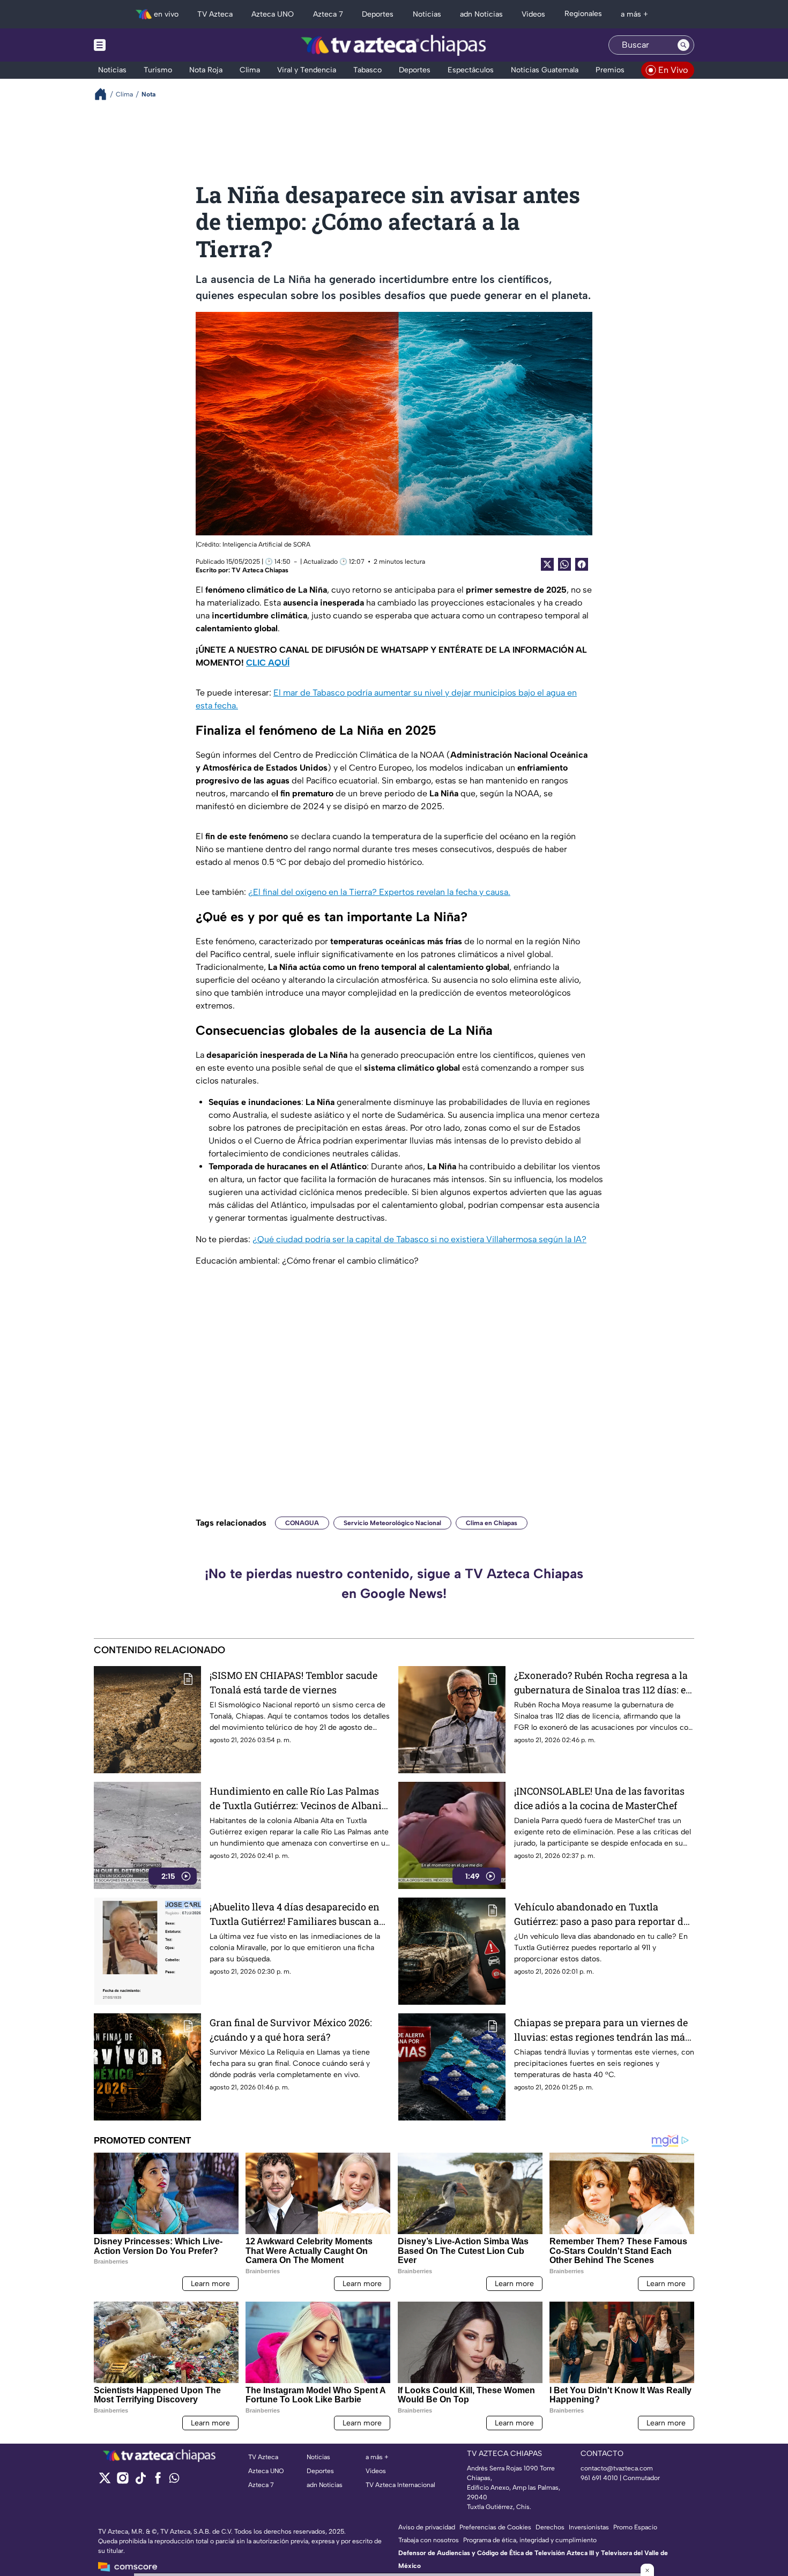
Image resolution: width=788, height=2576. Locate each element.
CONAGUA (302, 1523)
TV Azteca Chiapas (260, 570)
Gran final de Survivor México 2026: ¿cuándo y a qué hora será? (291, 2030)
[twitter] (105, 2481)
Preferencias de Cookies (495, 2527)
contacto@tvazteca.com (617, 2468)
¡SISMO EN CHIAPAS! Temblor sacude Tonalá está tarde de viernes (293, 1682)
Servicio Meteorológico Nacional (392, 1523)
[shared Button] (564, 564)
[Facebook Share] (582, 564)
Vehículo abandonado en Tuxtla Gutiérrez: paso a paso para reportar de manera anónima (601, 1914)
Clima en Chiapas (492, 1523)
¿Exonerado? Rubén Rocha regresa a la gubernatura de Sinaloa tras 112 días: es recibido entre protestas (602, 1683)
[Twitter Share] (547, 564)
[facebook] (158, 2481)
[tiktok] (140, 2481)
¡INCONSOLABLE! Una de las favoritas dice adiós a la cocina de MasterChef (599, 1798)
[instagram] (122, 2481)
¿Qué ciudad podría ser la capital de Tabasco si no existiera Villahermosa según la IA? (419, 1239)
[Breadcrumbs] (105, 94)
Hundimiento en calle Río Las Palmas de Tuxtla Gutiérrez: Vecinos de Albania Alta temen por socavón (298, 1799)
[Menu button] (137, 45)
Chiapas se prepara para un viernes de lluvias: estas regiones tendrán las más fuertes (602, 2030)
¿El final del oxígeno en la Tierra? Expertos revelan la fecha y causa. (379, 892)
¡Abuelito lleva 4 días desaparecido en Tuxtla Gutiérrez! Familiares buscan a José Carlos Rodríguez (295, 1914)
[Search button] (683, 45)
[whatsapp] (174, 2480)
